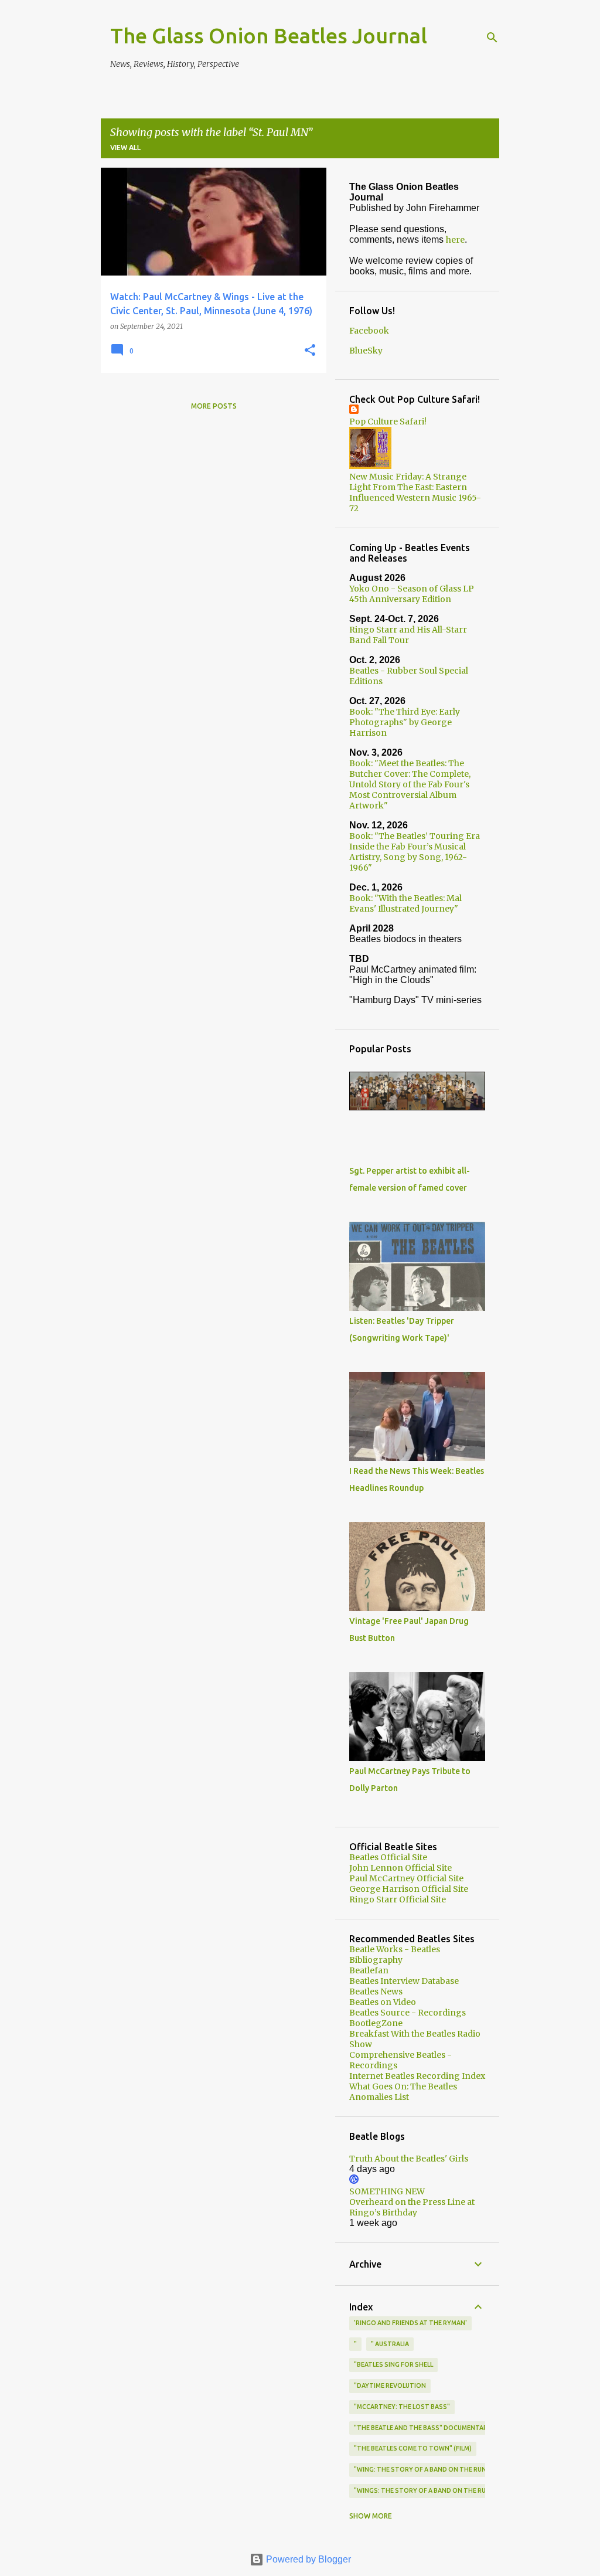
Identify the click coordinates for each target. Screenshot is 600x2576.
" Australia (390, 2344)
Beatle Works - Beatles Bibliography (395, 1955)
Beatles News (376, 1992)
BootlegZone (376, 2023)
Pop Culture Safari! (388, 422)
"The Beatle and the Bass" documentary (423, 2428)
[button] (310, 351)
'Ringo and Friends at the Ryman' (410, 2323)
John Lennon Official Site (400, 1868)
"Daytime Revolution (390, 2385)
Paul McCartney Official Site (406, 1878)
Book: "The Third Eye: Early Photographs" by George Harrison (405, 722)
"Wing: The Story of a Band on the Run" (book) (434, 2469)
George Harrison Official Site (409, 1889)
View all (125, 147)
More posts (214, 406)
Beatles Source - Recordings (408, 2013)
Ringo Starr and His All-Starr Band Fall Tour (408, 635)
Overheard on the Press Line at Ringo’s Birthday (412, 2207)
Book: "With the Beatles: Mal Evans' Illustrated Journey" (405, 903)
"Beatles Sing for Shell (393, 2364)
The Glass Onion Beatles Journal (269, 35)
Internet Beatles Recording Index (417, 2076)
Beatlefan (369, 1970)
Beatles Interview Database (404, 1981)
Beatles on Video (383, 2002)
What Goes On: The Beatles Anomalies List (403, 2092)
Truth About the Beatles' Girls (409, 2159)
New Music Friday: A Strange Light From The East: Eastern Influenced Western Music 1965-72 (415, 492)
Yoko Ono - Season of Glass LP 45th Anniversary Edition (412, 594)
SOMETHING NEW (387, 2191)
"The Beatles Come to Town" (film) (413, 2448)
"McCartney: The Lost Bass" (402, 2407)
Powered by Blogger (307, 2559)
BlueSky (366, 351)
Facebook (369, 331)
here (455, 240)
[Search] (492, 38)
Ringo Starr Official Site (398, 1899)
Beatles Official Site (388, 1857)
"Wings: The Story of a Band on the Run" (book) (436, 2490)
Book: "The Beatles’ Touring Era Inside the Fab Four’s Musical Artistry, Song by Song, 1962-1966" (415, 852)
